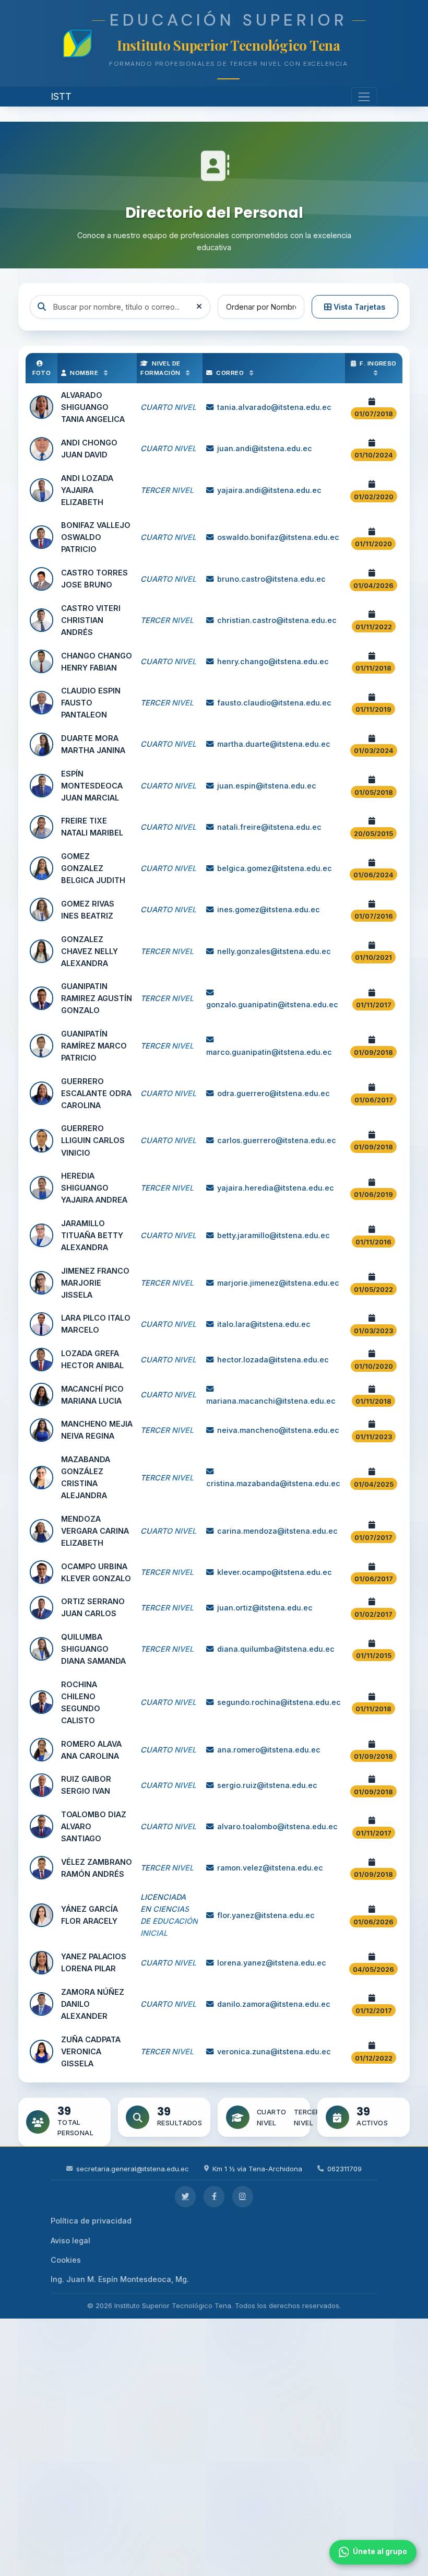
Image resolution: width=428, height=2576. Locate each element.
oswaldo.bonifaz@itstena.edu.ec (278, 537)
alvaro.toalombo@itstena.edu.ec (277, 1826)
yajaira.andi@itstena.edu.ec (269, 490)
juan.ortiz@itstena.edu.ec (265, 1608)
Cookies (66, 2260)
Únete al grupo (380, 2551)
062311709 (344, 2169)
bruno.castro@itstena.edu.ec (271, 579)
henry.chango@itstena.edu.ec (273, 661)
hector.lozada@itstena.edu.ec (273, 1360)
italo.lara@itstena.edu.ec (264, 1324)
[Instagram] (243, 2197)
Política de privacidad (91, 2221)
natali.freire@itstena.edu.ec (269, 827)
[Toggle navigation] (365, 97)
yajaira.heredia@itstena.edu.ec (276, 1188)
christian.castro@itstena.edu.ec (277, 620)
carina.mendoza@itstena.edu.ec (277, 1531)
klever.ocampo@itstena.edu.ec (275, 1572)
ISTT (61, 96)
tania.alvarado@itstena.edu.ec (274, 407)
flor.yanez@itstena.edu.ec (266, 1915)
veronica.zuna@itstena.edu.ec (274, 2051)
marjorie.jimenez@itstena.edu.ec (278, 1283)
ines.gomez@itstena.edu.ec (269, 909)
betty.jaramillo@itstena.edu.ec (274, 1235)
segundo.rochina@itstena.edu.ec (279, 1702)
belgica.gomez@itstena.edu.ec (275, 868)
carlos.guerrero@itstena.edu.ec (277, 1140)
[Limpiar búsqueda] (199, 307)
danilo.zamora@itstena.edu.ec (274, 2004)
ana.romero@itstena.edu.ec (269, 1750)
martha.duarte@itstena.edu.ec (274, 744)
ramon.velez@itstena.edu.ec (270, 1868)
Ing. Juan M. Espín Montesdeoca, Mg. (120, 2279)
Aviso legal (70, 2240)
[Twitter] (186, 2197)
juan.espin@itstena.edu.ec (267, 786)
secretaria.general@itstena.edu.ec (133, 2169)
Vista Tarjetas (358, 307)
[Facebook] (214, 2197)
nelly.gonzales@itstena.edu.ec (274, 951)
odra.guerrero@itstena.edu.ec (274, 1093)
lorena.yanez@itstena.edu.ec (272, 1963)
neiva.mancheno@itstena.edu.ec (278, 1430)
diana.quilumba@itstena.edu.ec (276, 1649)
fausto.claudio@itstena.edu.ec (274, 703)
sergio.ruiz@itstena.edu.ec (267, 1785)
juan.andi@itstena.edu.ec (265, 448)
